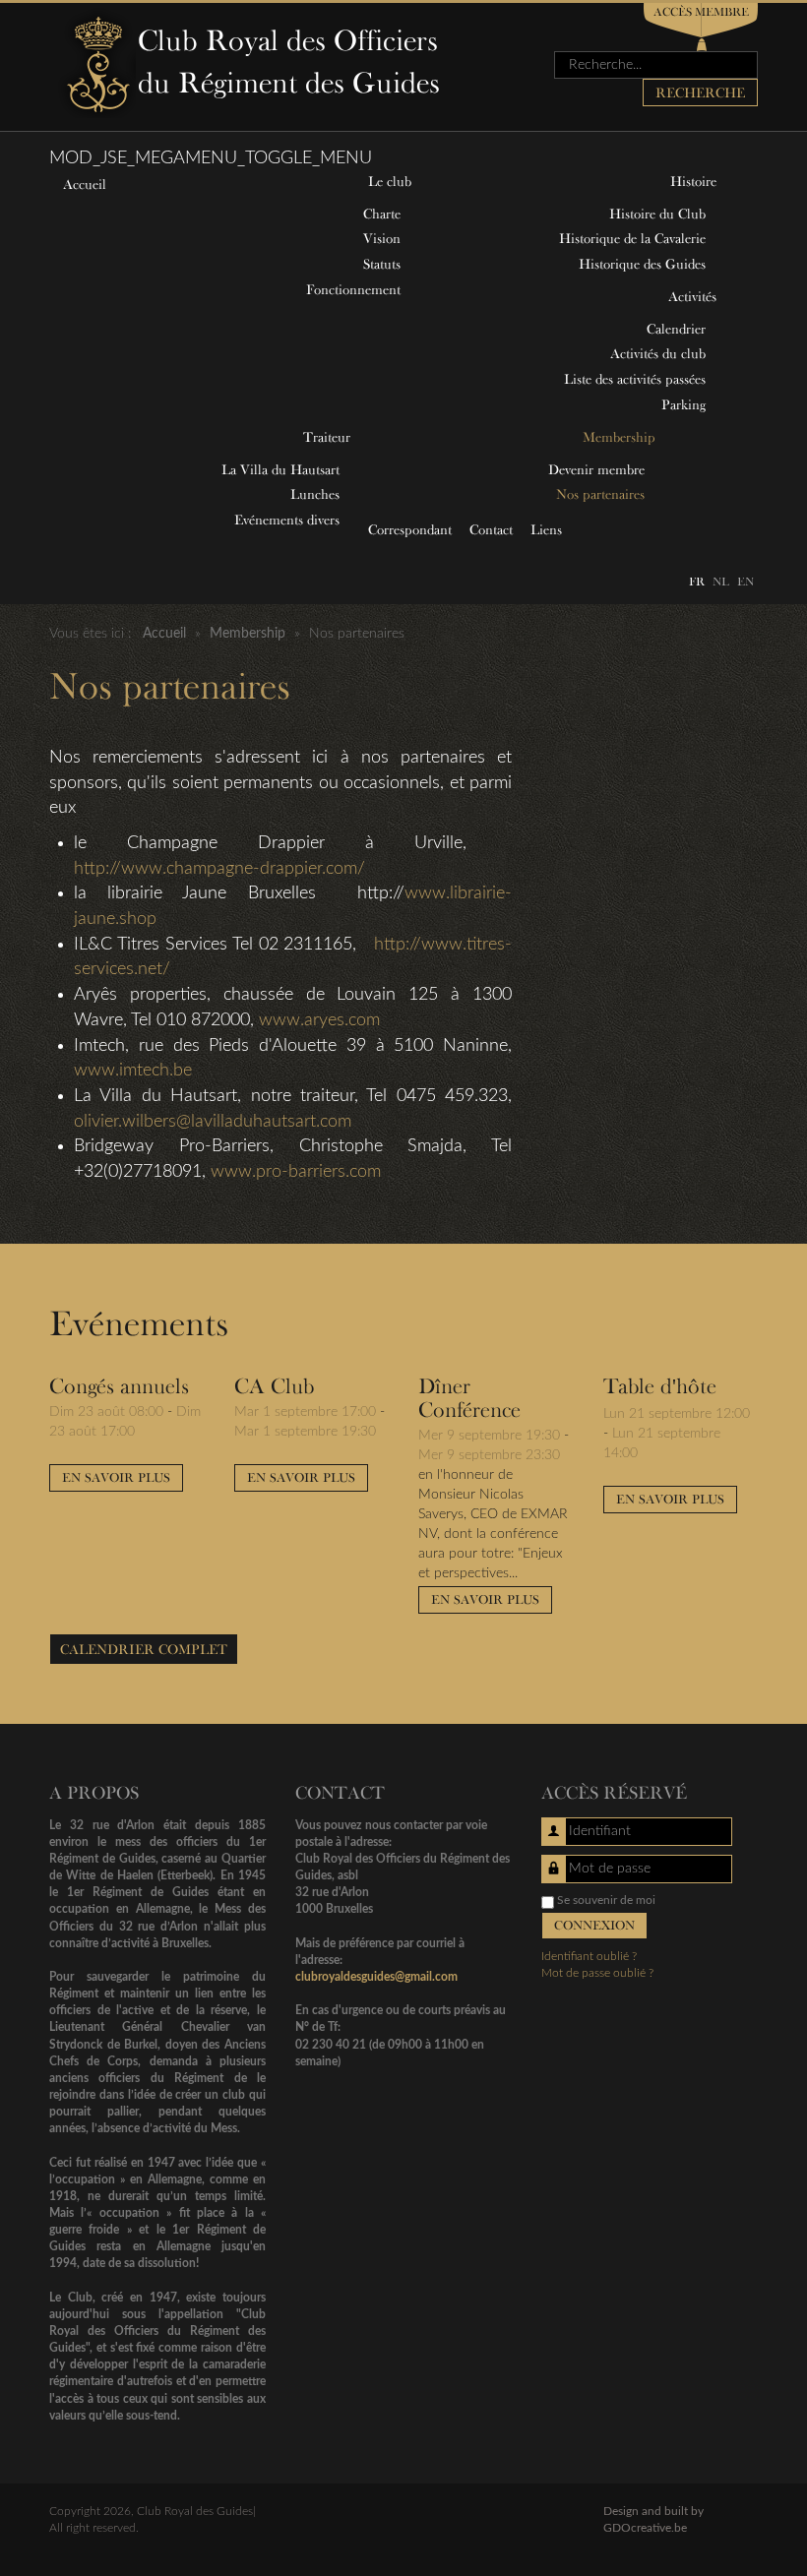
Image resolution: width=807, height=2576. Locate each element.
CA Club (274, 1385)
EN (745, 581)
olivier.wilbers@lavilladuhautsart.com (213, 1122)
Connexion (594, 1925)
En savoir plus (116, 1477)
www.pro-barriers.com (296, 1172)
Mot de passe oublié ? (597, 1973)
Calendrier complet (144, 1649)
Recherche (700, 92)
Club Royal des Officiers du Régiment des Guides (289, 61)
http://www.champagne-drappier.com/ (219, 869)
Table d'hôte (660, 1385)
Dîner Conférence (469, 1397)
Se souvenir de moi (606, 1900)
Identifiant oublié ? (589, 1956)
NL (721, 581)
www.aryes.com (319, 1020)
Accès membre (701, 11)
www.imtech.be (133, 1071)
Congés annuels (119, 1385)
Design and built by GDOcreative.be (653, 2519)
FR (697, 581)
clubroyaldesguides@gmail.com (376, 1977)
